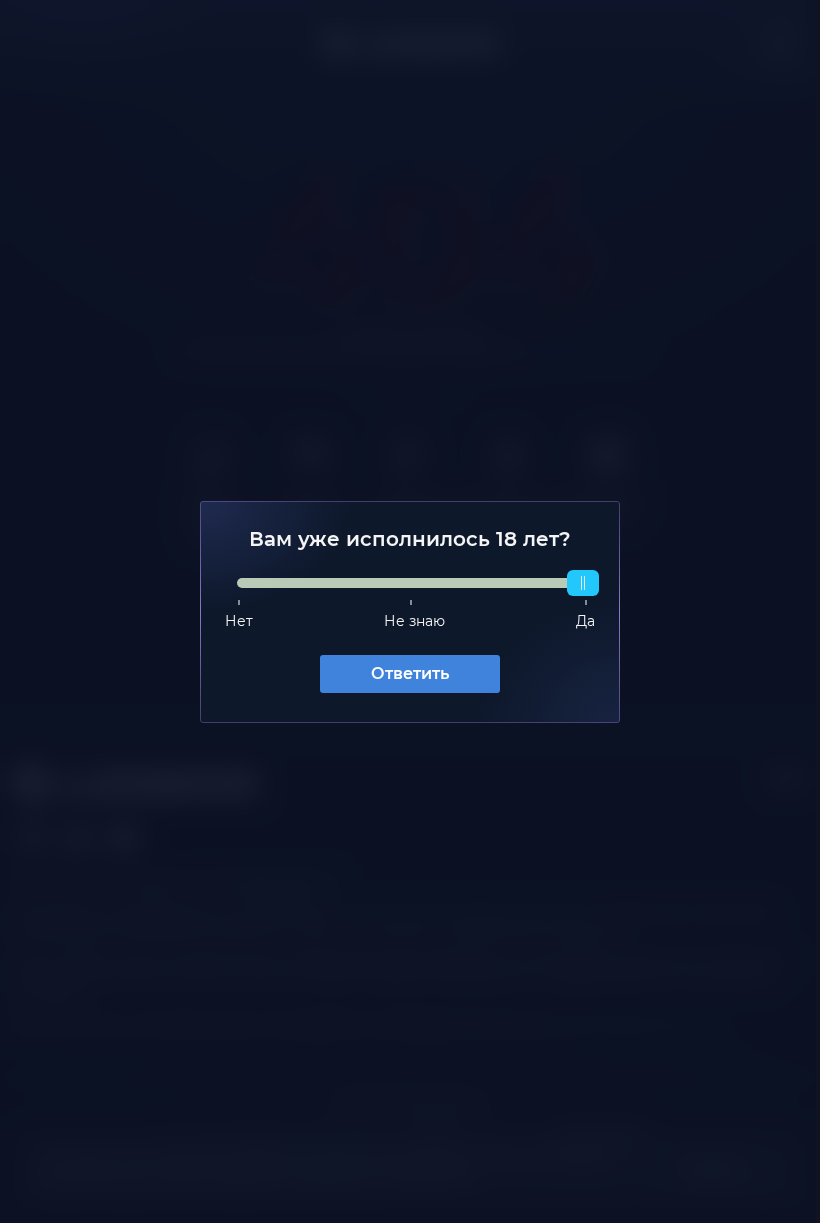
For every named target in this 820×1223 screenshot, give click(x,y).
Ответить (403, 673)
